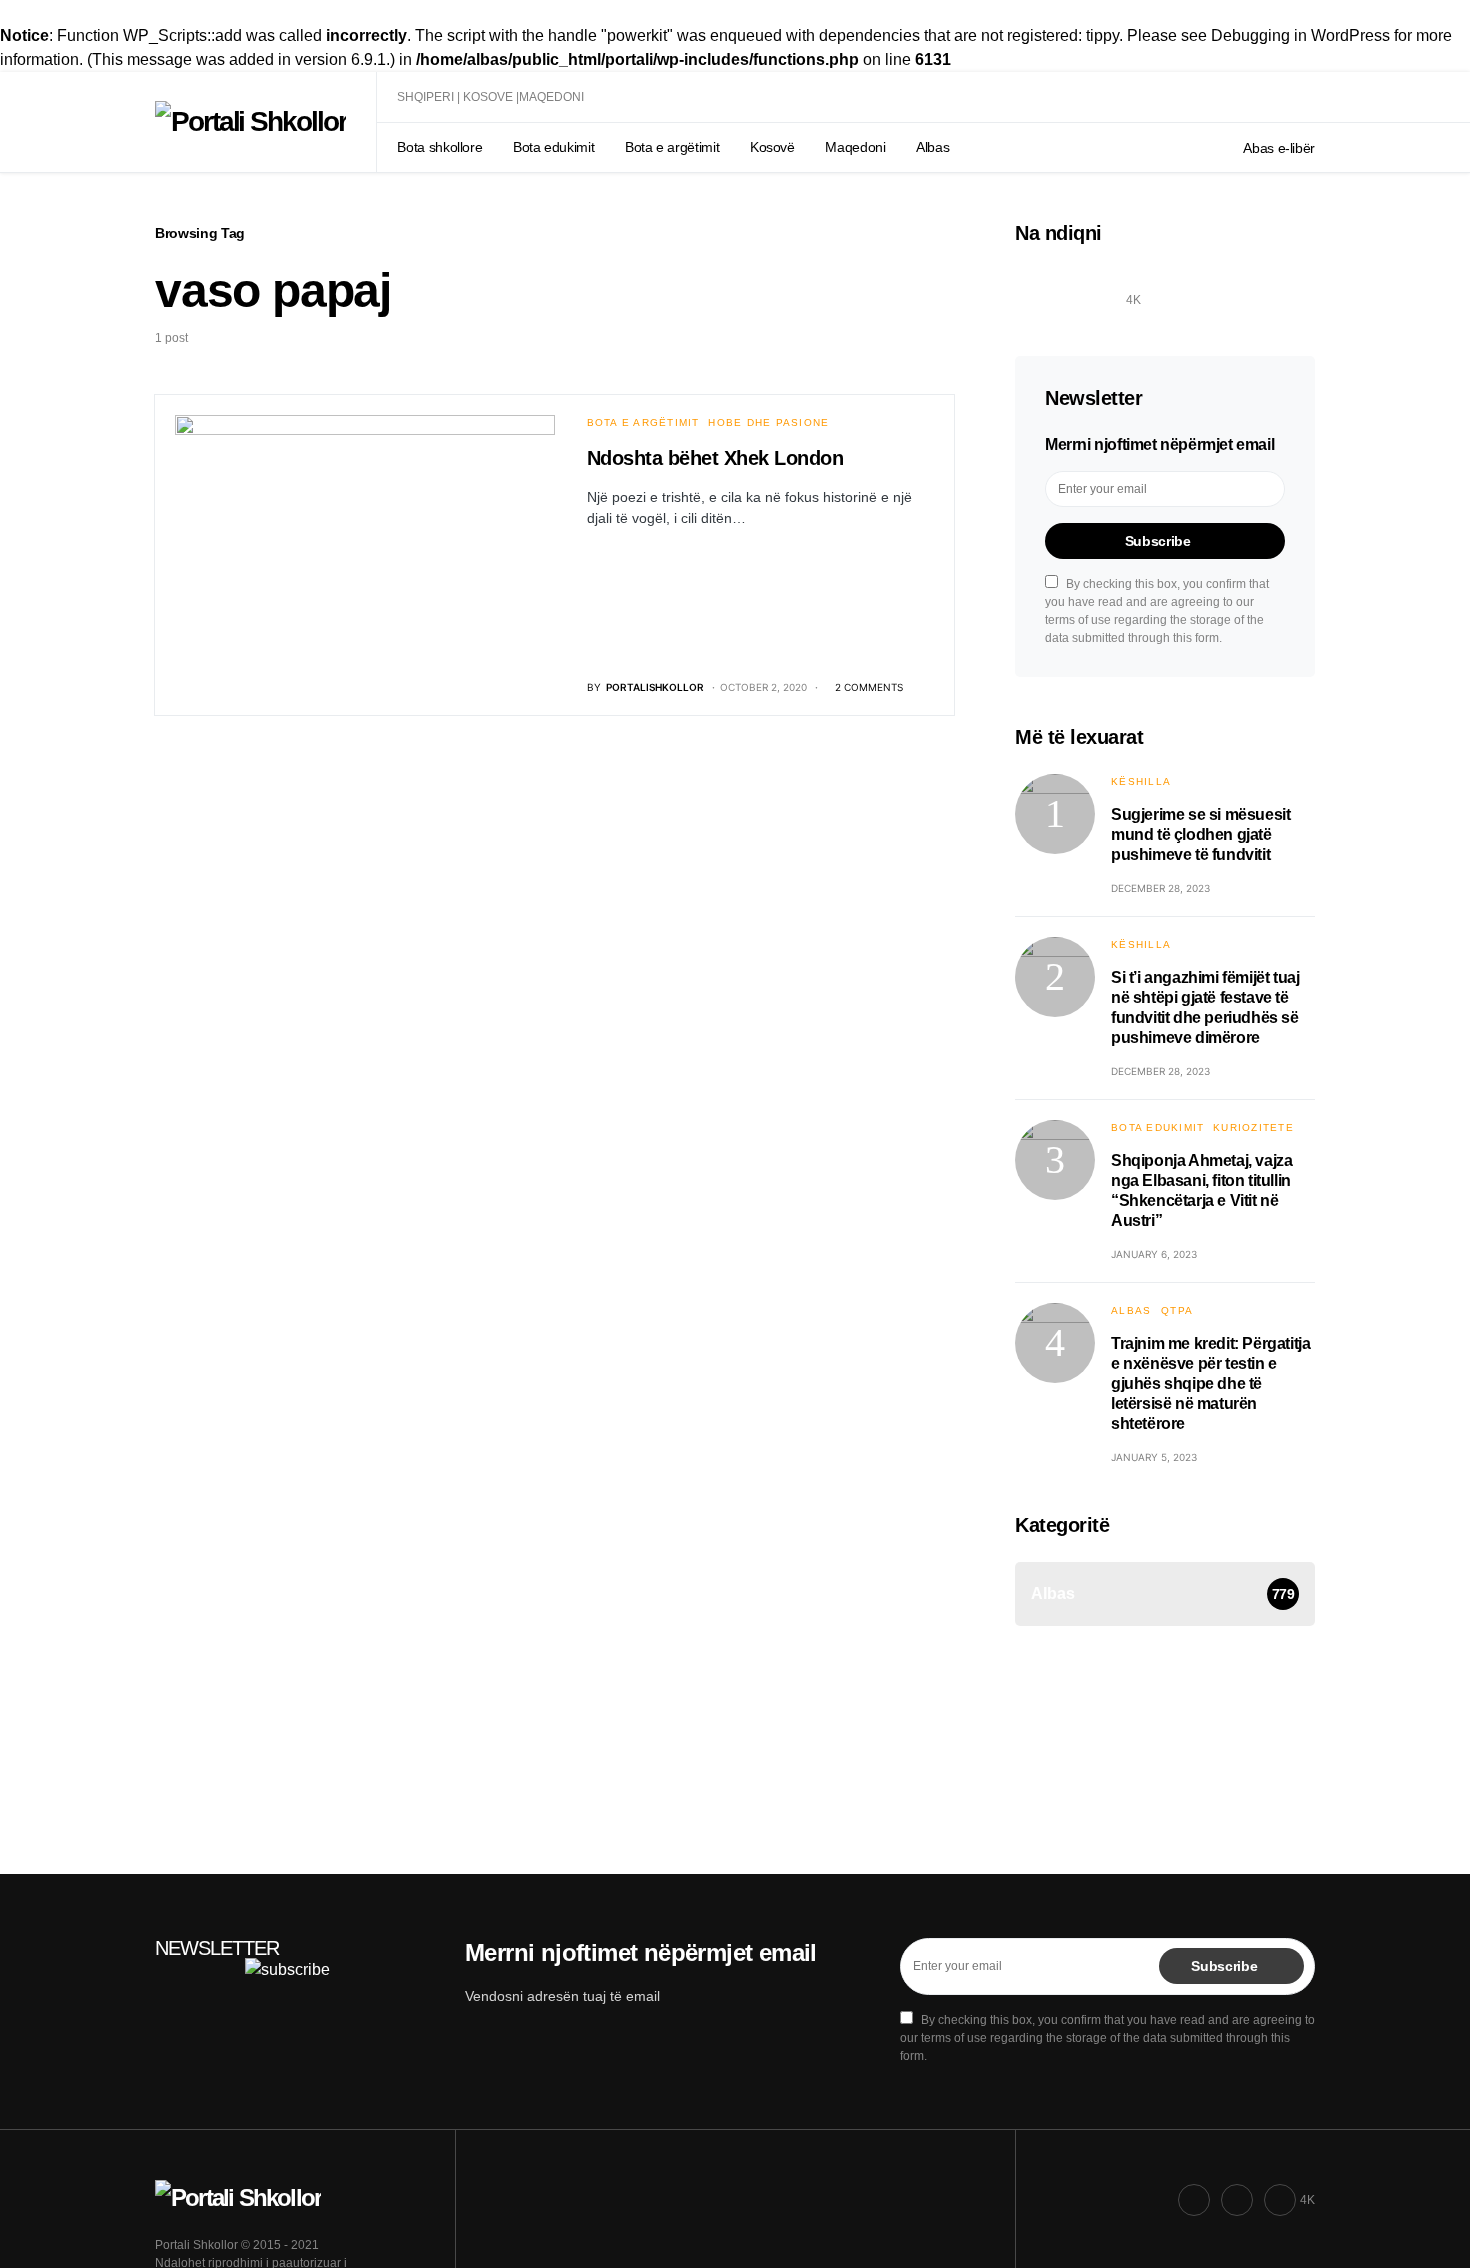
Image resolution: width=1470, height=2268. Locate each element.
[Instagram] (1085, 288)
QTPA (1177, 1310)
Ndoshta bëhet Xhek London (715, 458)
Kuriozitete (1253, 1127)
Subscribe (1158, 541)
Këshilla (1141, 781)
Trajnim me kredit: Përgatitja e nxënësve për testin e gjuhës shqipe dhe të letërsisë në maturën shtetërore (1210, 1383)
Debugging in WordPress (1300, 35)
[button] (1308, 97)
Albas (1131, 1310)
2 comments (869, 687)
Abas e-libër (1279, 148)
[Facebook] (1037, 288)
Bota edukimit (1157, 1127)
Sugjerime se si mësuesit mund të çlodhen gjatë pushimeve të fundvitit (1200, 834)
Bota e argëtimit (643, 422)
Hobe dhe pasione (768, 422)
